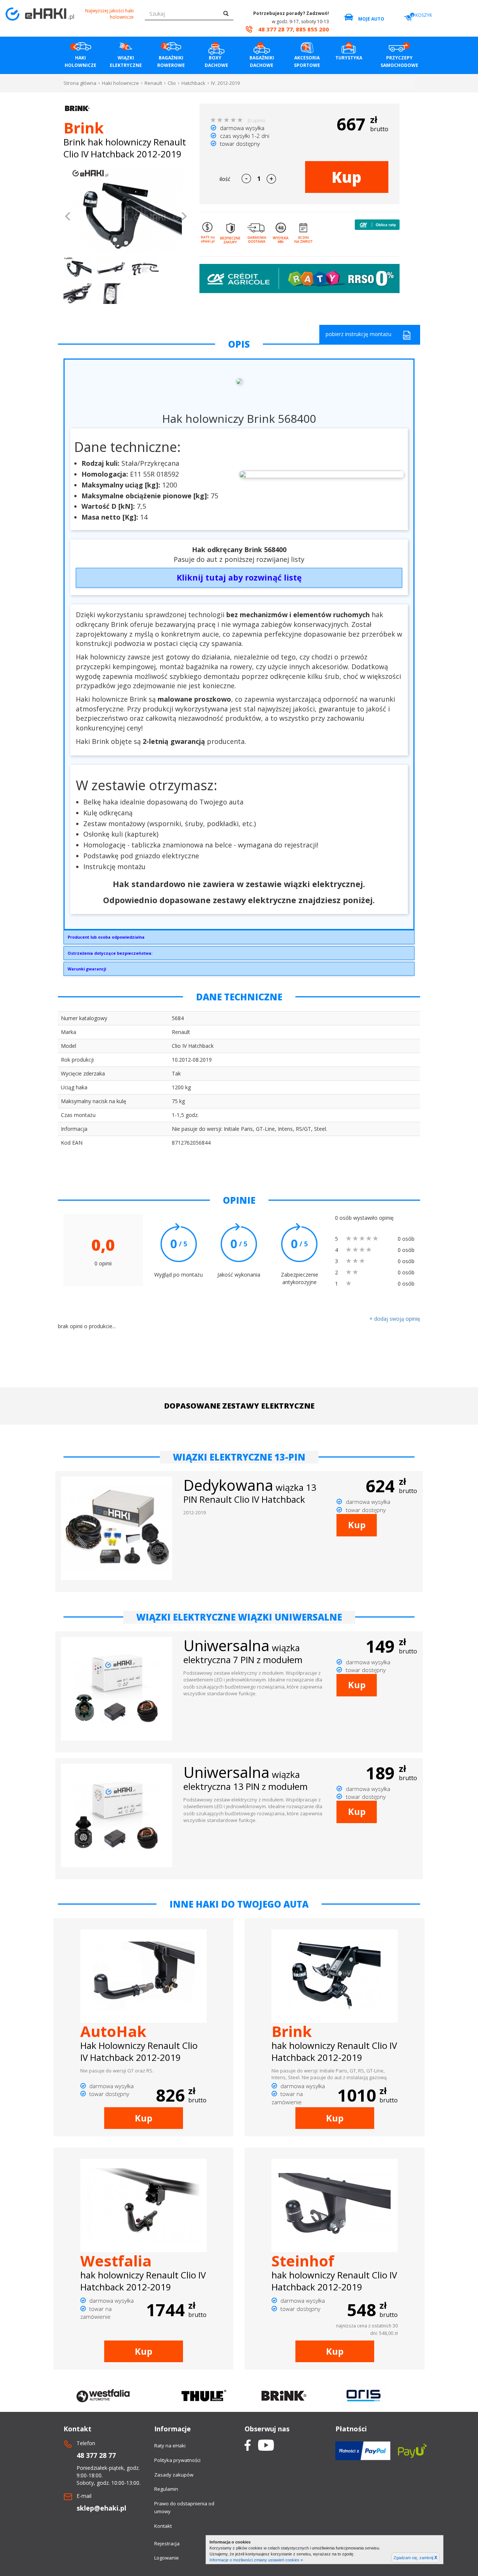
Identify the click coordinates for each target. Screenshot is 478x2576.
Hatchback (193, 83)
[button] (68, 217)
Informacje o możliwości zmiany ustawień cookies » (256, 2560)
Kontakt (163, 2526)
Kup (347, 177)
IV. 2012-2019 (225, 83)
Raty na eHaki (170, 2446)
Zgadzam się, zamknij (415, 2558)
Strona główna (80, 83)
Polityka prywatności (177, 2460)
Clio (172, 83)
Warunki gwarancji (87, 969)
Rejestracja (167, 2543)
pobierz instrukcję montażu (358, 334)
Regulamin (166, 2489)
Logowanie (167, 2558)
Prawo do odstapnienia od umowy (184, 2507)
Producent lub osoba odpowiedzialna (106, 937)
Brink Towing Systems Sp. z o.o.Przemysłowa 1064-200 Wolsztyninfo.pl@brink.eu (106, 939)
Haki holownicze (120, 83)
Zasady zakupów (174, 2475)
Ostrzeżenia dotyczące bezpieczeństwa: (110, 953)
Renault (153, 83)
